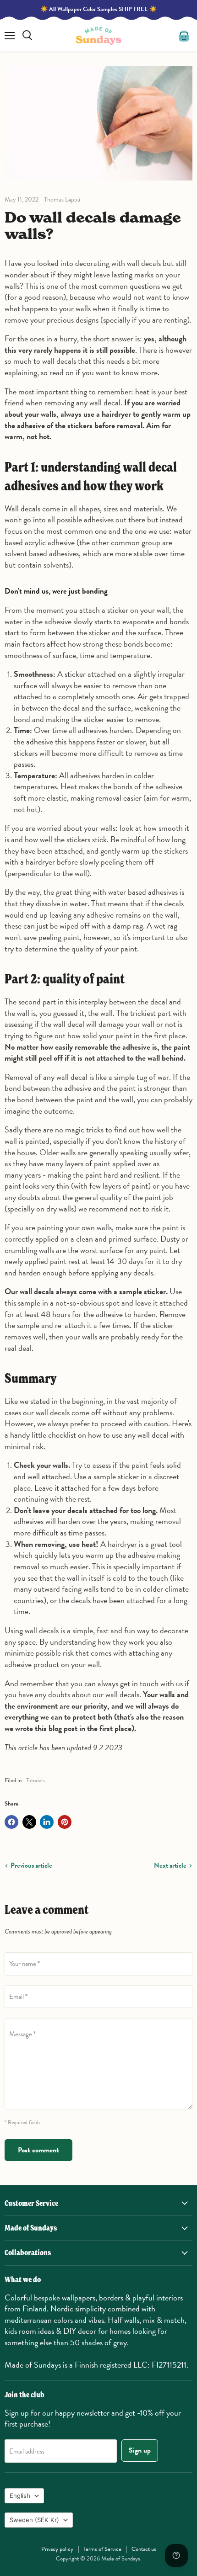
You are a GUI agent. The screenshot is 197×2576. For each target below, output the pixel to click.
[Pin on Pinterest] (65, 1822)
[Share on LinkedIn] (47, 1822)
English (20, 2496)
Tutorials (36, 1780)
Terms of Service (102, 2549)
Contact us (144, 2549)
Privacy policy (57, 2549)
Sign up (140, 2450)
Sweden (34, 2520)
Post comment (38, 2150)
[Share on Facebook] (11, 1822)
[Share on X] (29, 1822)
